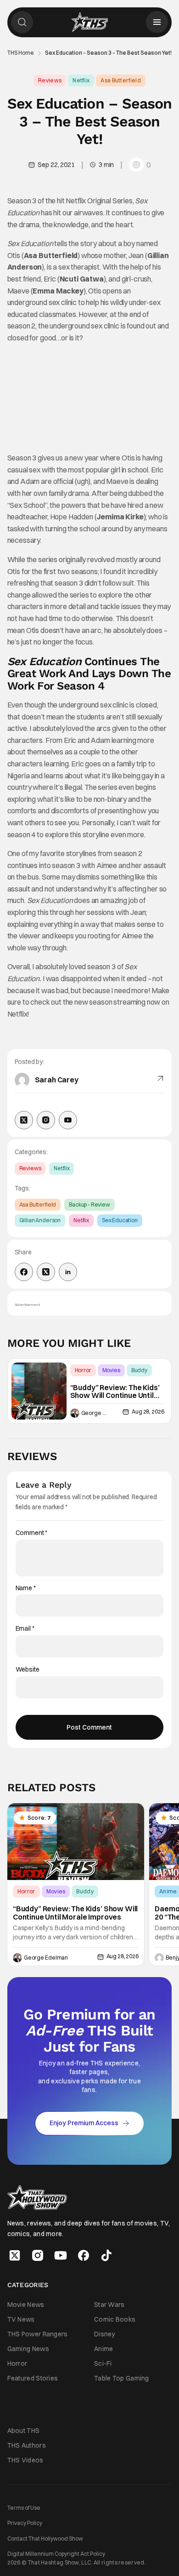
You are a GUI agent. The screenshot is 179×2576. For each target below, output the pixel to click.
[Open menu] (157, 22)
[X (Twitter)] (24, 1120)
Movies (111, 1370)
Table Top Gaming (122, 2378)
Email (25, 1629)
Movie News (26, 2304)
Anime (104, 2349)
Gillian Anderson (40, 1220)
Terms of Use (24, 2508)
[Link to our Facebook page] (84, 2255)
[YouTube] (68, 1120)
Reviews (50, 80)
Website (28, 1670)
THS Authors (27, 2445)
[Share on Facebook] (24, 1272)
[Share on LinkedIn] (68, 1272)
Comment (32, 1533)
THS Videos (25, 2460)
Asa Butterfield (121, 80)
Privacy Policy (25, 2523)
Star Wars (109, 2304)
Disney (105, 2334)
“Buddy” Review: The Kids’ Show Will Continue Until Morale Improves (115, 1392)
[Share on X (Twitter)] (46, 1272)
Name (26, 1588)
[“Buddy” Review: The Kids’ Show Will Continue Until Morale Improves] (39, 1391)
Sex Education (120, 1220)
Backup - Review (89, 1205)
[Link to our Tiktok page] (106, 2255)
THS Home (21, 53)
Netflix (81, 80)
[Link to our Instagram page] (38, 2255)
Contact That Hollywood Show (45, 2538)
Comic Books (115, 2319)
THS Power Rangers (38, 2334)
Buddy (139, 1370)
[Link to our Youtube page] (61, 2255)
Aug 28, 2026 (148, 1412)
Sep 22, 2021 (56, 165)
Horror (83, 1370)
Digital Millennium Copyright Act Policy (56, 2554)
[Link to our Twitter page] (15, 2255)
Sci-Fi (103, 2363)
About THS (24, 2430)
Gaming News (28, 2349)
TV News (21, 2319)
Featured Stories (33, 2378)
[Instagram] (46, 1120)
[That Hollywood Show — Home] (89, 22)
